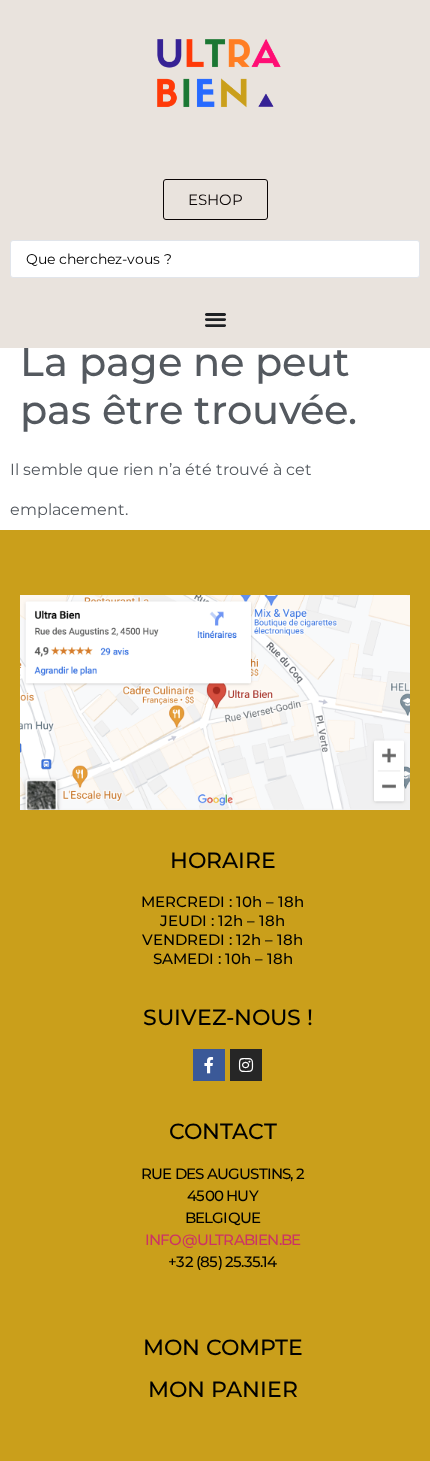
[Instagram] (246, 1065)
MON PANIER (223, 1389)
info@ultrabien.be (222, 1239)
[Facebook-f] (209, 1065)
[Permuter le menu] (215, 318)
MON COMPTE (223, 1347)
